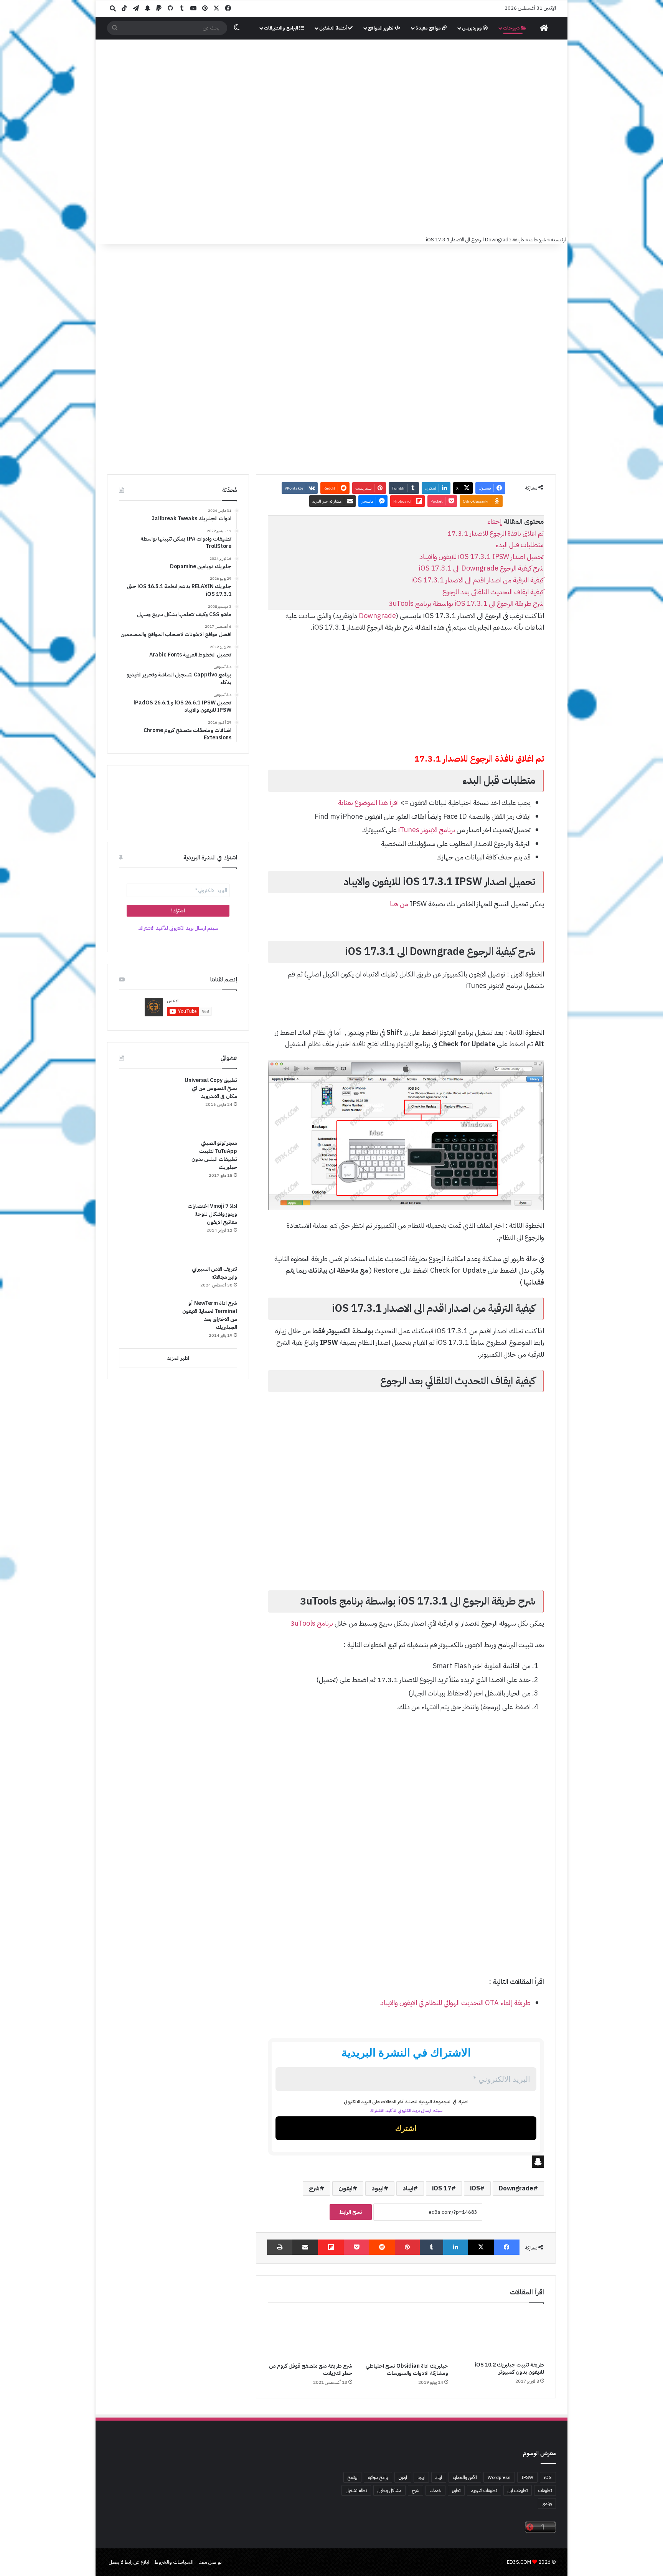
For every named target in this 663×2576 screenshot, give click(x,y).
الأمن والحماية (465, 2477)
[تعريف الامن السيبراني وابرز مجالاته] (148, 1279)
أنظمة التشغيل (334, 28)
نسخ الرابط (351, 2212)
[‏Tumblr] (431, 2247)
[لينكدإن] (456, 2247)
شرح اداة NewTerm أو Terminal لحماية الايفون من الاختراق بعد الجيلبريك (210, 1315)
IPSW (527, 2477)
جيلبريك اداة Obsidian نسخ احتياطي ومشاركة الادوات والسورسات (407, 2370)
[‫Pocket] (356, 2247)
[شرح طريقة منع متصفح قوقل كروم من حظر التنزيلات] (310, 2335)
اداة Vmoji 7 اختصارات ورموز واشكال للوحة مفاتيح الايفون (212, 1214)
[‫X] (481, 2247)
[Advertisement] (331, 97)
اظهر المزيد (178, 1358)
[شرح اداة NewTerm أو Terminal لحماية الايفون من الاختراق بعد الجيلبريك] (148, 1321)
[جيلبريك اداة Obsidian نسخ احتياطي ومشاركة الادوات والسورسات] (406, 2335)
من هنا (399, 904)
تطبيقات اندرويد (484, 2490)
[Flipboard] (331, 2247)
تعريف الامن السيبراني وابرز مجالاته (214, 1273)
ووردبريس (473, 28)
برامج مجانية (378, 2477)
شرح (314, 2188)
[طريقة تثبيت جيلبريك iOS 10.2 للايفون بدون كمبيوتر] (502, 2334)
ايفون (346, 2188)
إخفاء (495, 521)
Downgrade (377, 616)
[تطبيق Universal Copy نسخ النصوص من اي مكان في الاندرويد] (148, 1105)
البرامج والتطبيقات (282, 28)
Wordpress (499, 2477)
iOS (475, 2188)
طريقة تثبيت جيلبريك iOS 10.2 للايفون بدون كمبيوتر (509, 2368)
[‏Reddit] (382, 2247)
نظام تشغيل (356, 2490)
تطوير (456, 2490)
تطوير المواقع (381, 28)
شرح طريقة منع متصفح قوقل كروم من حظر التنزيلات (311, 2370)
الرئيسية (559, 240)
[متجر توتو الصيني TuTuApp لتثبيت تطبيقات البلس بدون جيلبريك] (148, 1168)
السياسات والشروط (174, 2562)
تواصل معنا (210, 2562)
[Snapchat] (406, 2162)
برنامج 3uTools (311, 1623)
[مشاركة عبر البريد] (305, 2247)
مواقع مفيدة (429, 28)
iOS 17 (442, 2188)
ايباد (408, 2188)
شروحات (512, 28)
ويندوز (547, 2503)
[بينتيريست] (407, 2247)
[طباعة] (280, 2247)
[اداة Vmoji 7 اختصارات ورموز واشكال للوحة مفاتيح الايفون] (148, 1231)
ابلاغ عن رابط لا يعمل (129, 2562)
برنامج (352, 2477)
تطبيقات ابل (518, 2490)
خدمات (435, 2490)
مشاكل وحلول (389, 2490)
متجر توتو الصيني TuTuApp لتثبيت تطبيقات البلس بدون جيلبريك (214, 1155)
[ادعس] (383, 195)
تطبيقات (545, 2490)
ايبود (378, 2188)
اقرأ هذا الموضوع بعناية (368, 802)
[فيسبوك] (507, 2247)
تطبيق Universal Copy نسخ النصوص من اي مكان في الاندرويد (211, 1088)
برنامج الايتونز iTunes (427, 830)
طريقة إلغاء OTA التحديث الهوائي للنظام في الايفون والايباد (455, 2003)
